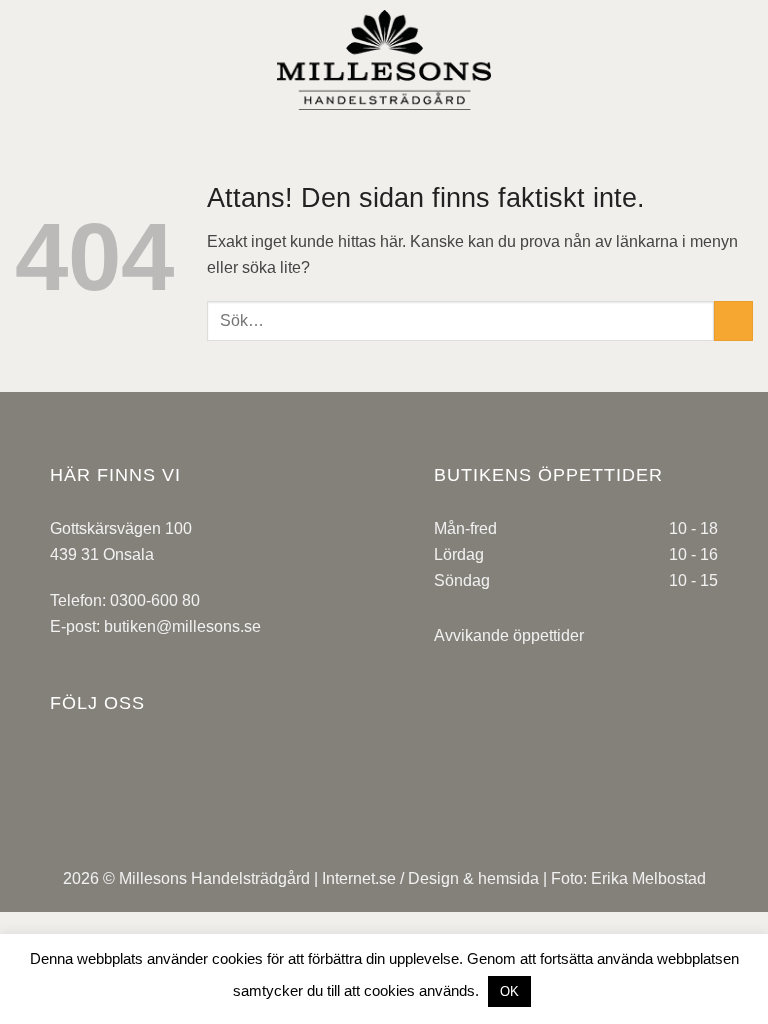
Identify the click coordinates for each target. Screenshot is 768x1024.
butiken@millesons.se (182, 626)
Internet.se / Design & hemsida (430, 878)
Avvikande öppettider (509, 635)
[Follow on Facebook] (83, 778)
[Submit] (733, 320)
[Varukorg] (743, 60)
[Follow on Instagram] (149, 778)
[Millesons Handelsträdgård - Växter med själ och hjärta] (384, 60)
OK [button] (509, 991)
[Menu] (27, 59)
